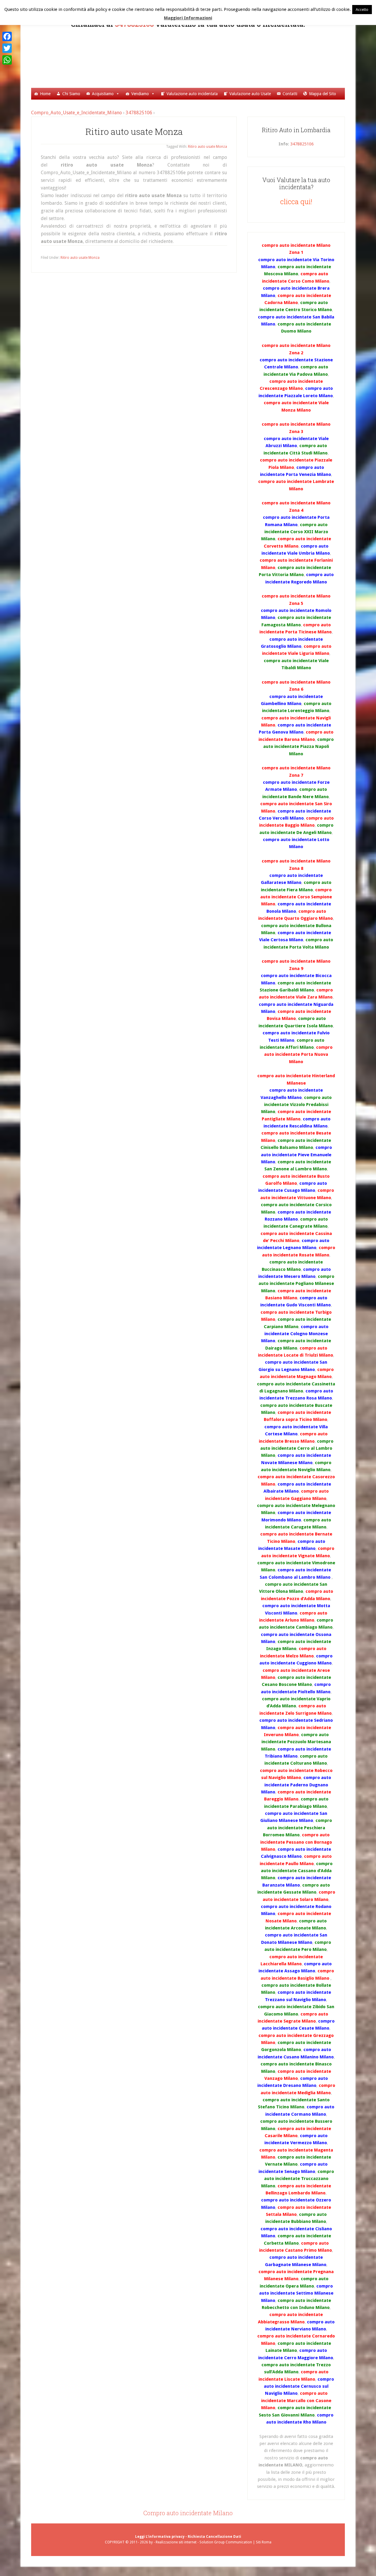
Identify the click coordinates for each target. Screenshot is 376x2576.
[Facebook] (7, 36)
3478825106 (139, 113)
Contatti (290, 94)
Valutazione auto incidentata (192, 94)
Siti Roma (264, 2542)
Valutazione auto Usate (250, 94)
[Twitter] (7, 48)
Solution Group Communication (226, 2542)
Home (45, 94)
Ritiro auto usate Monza (134, 131)
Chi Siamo (71, 94)
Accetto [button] (362, 10)
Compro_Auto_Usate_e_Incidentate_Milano (196, 57)
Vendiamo (140, 94)
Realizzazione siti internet (176, 2542)
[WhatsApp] (7, 60)
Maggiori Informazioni (188, 18)
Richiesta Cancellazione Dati (214, 2537)
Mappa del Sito (323, 94)
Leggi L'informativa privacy (160, 2537)
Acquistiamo (103, 94)
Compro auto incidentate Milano (188, 2513)
